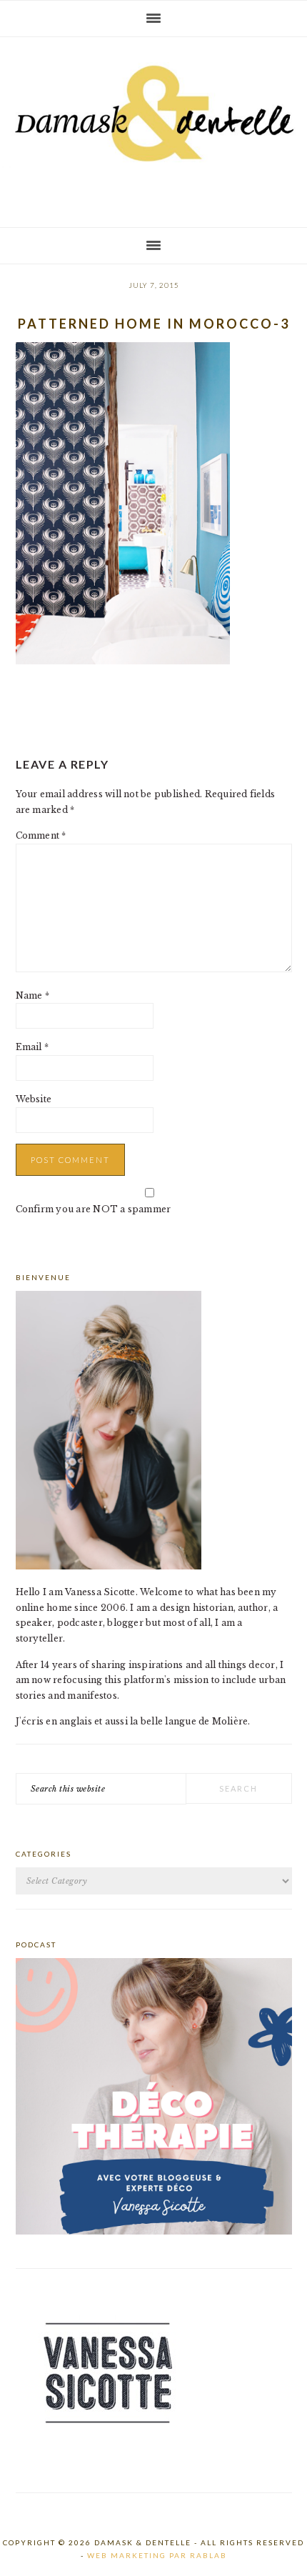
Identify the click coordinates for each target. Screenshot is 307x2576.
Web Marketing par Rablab (157, 2555)
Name (32, 995)
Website (34, 1099)
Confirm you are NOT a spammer (94, 1209)
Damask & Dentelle (153, 126)
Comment (41, 835)
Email (32, 1047)
